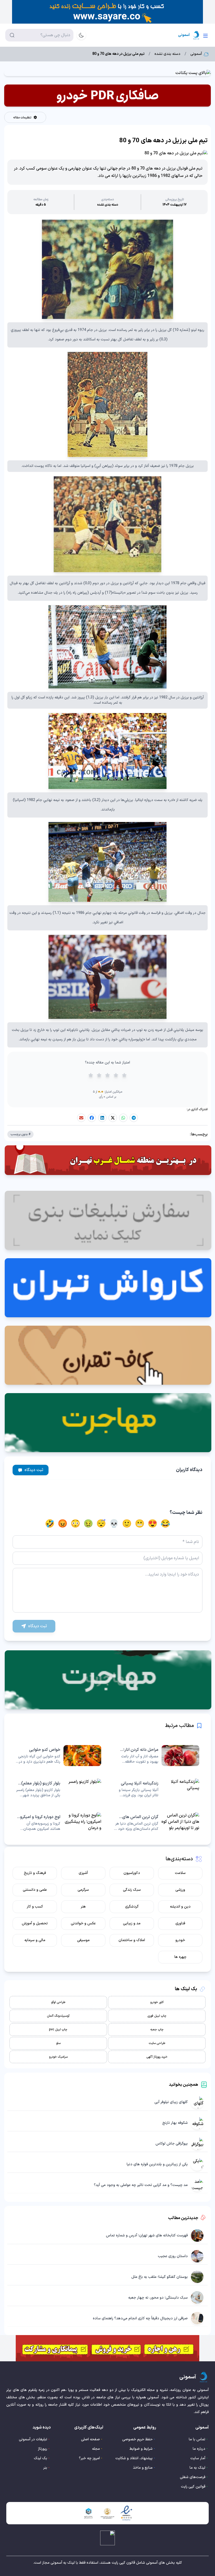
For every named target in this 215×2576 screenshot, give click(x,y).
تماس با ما (197, 2439)
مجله (96, 2449)
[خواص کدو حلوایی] (58, 1756)
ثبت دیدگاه (34, 1470)
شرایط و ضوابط (141, 2449)
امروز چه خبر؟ (89, 2458)
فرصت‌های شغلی (193, 2477)
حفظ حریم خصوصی (137, 2439)
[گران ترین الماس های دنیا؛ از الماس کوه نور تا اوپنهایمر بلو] (157, 1823)
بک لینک (41, 2458)
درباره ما (199, 2449)
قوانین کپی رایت (193, 2487)
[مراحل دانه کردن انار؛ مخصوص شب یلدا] (157, 1756)
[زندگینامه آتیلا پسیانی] (157, 1789)
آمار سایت (198, 2458)
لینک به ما (197, 2468)
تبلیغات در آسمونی (33, 2439)
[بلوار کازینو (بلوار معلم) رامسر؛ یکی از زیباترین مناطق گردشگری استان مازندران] (58, 1789)
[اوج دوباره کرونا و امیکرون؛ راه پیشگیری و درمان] (58, 1823)
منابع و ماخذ (143, 2468)
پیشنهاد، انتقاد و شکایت (134, 2458)
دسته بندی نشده (167, 54)
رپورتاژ (43, 2449)
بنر (45, 2468)
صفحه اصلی (90, 2439)
